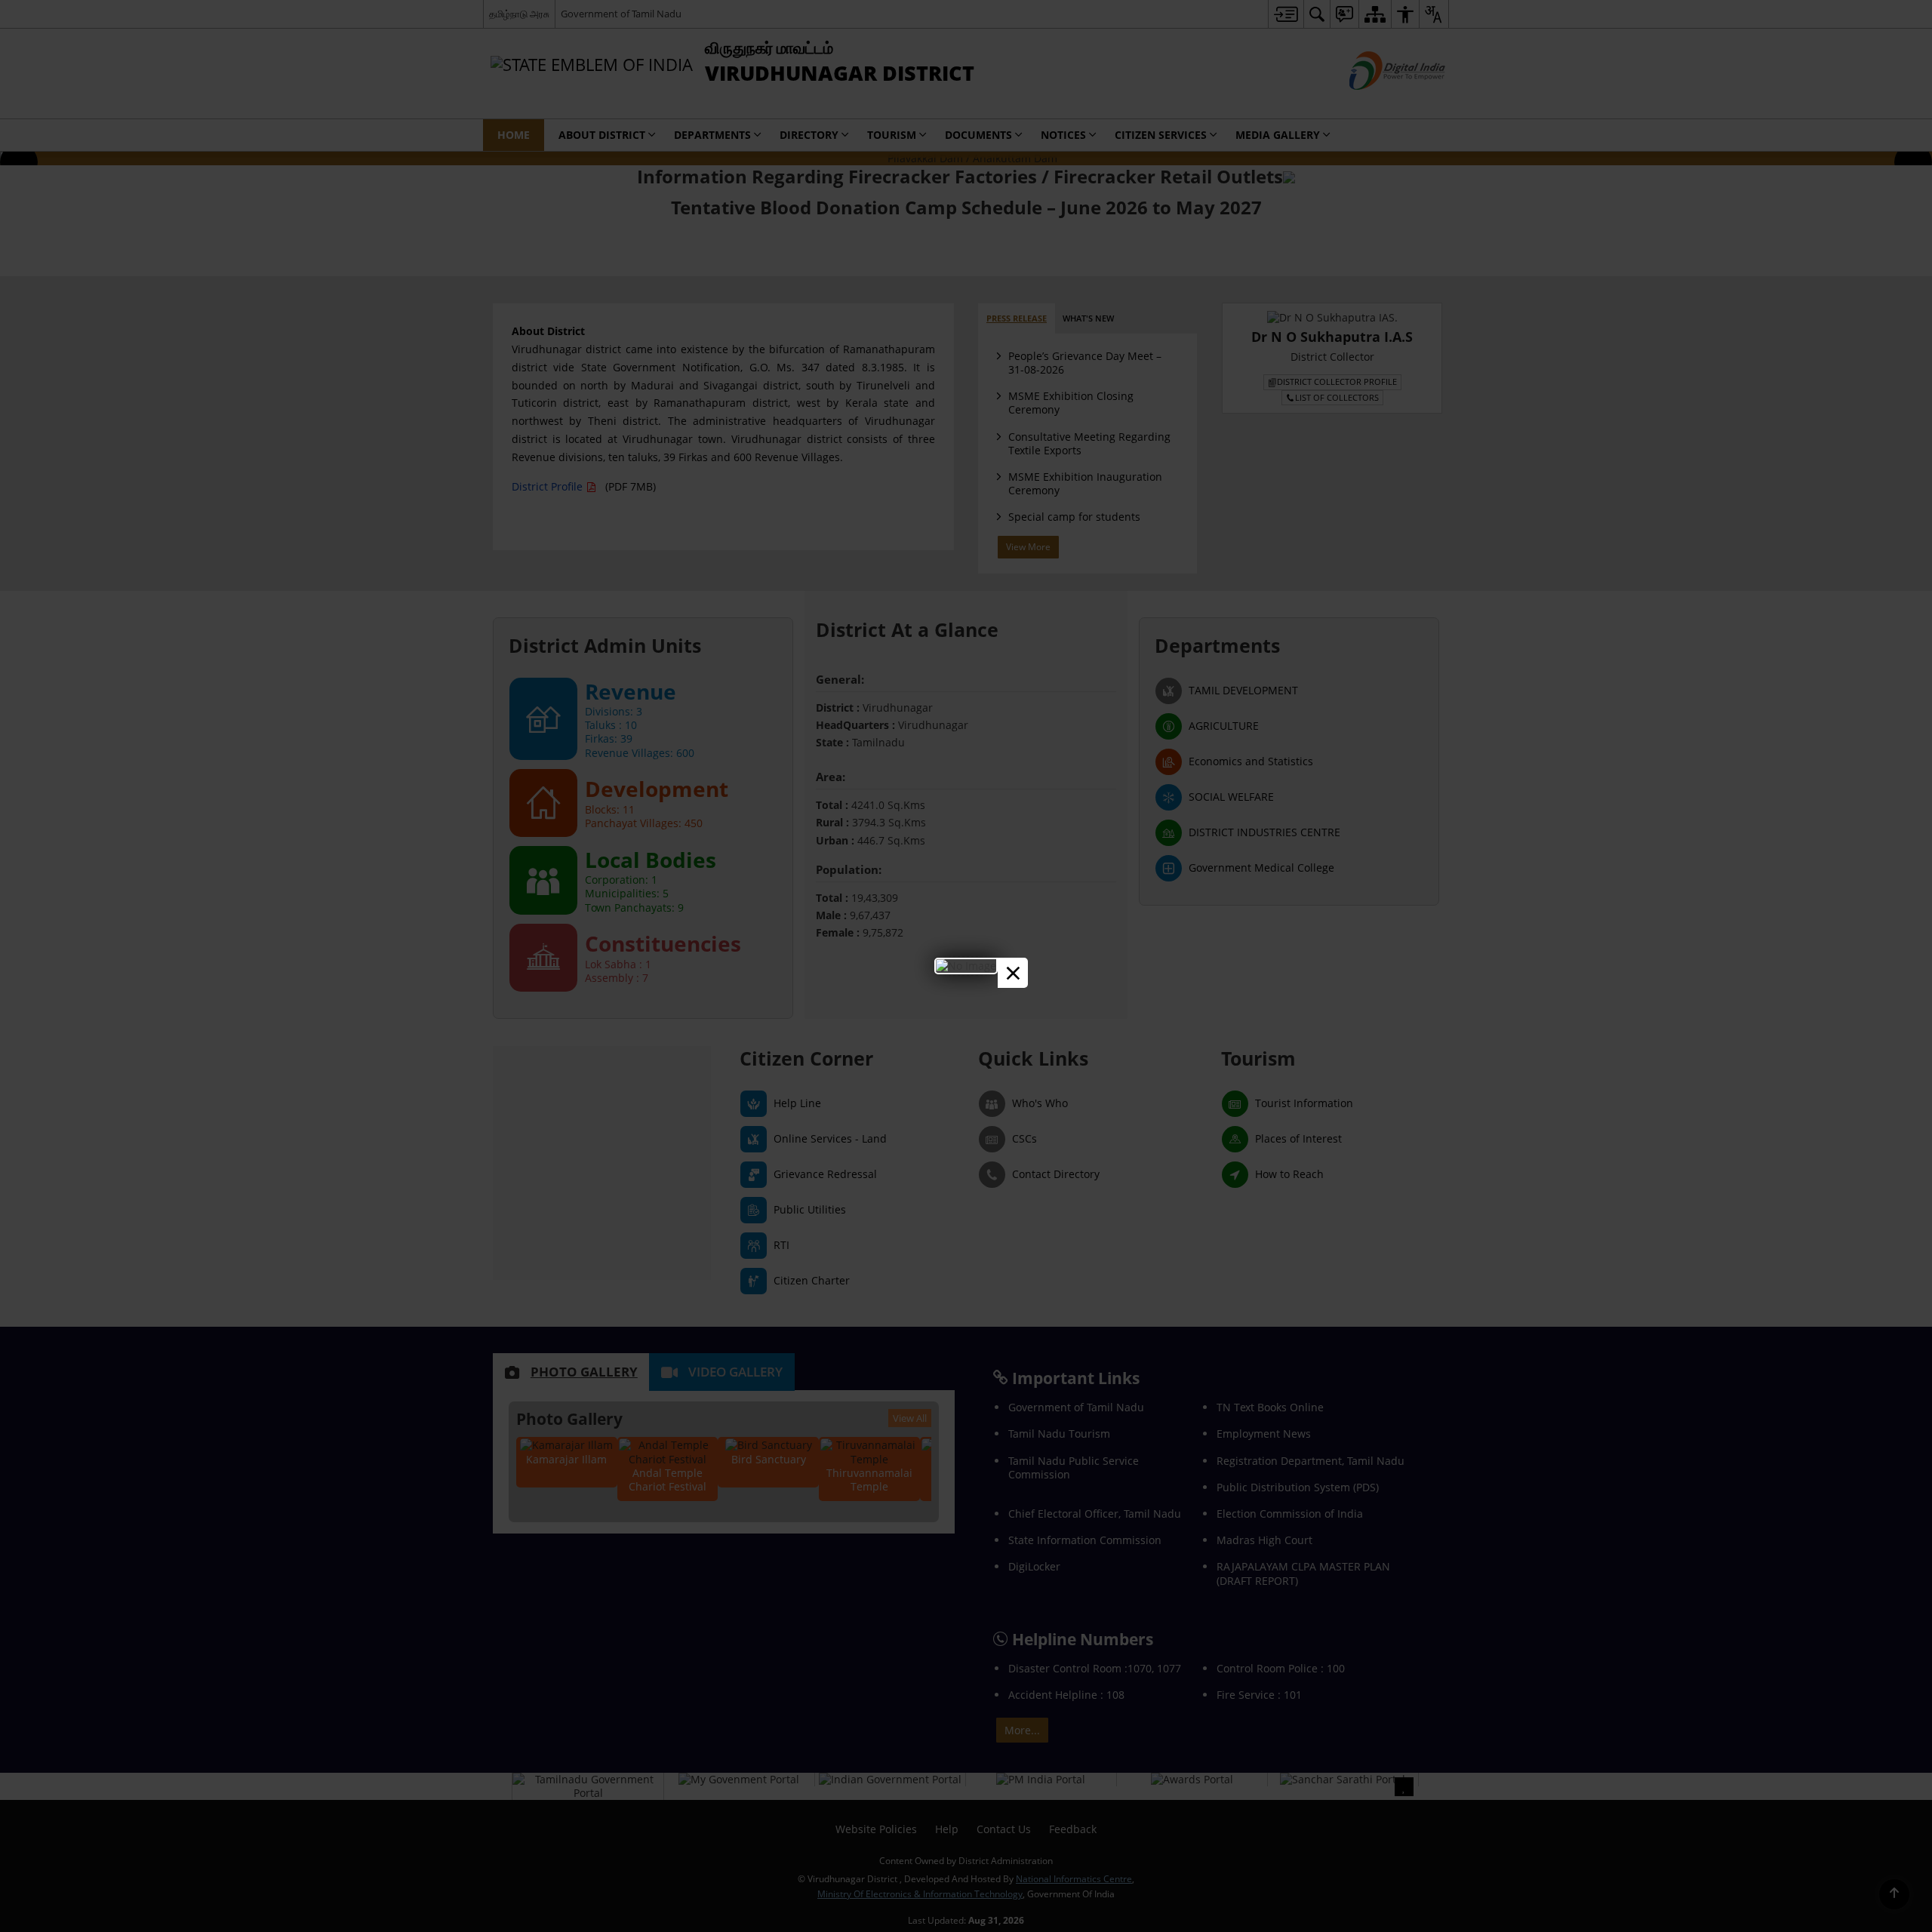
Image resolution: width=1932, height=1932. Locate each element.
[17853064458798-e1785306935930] (966, 966)
